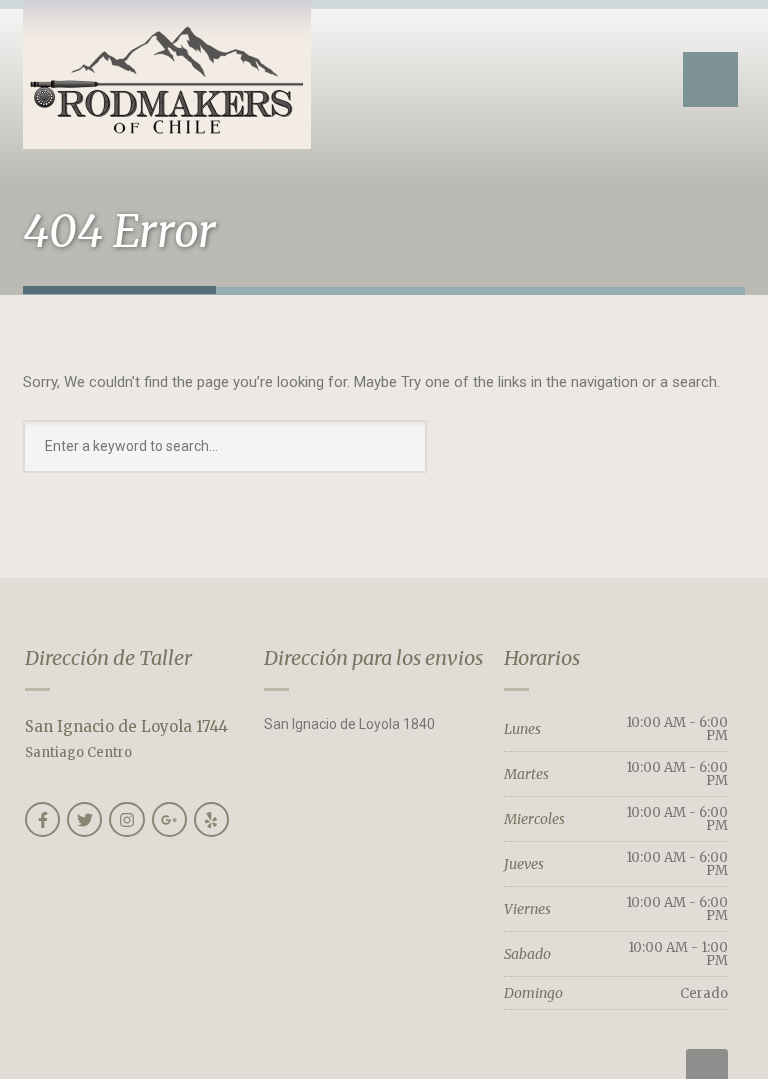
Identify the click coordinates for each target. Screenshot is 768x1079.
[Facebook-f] (42, 819)
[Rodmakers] (167, 74)
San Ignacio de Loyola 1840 (349, 724)
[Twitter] (84, 819)
